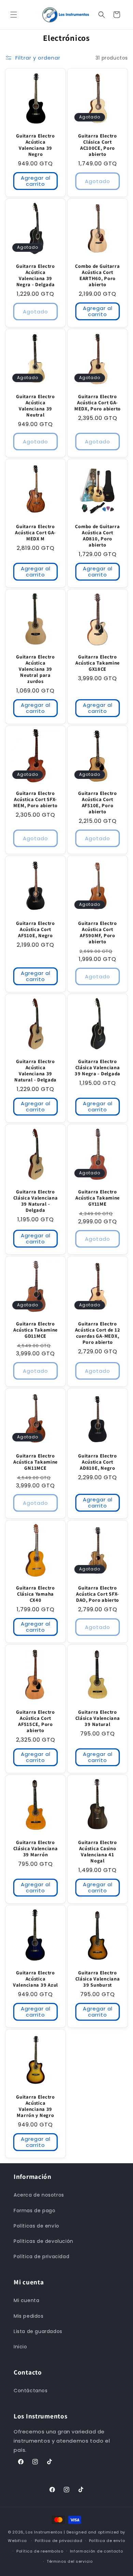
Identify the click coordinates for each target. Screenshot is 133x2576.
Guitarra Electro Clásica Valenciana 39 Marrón (36, 1848)
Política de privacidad (41, 2256)
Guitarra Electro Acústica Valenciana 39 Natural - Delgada (35, 1071)
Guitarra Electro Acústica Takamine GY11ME (98, 1198)
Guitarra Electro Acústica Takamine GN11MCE (35, 1462)
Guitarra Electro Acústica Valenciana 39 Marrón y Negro (35, 2106)
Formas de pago (34, 2211)
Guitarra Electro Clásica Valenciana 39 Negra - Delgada (98, 1067)
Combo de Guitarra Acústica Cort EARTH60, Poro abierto (97, 275)
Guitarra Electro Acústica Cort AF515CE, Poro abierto (35, 1721)
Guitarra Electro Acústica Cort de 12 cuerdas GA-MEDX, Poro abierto (98, 1333)
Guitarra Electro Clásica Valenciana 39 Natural (98, 1718)
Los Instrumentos (44, 2532)
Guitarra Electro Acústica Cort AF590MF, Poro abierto (98, 932)
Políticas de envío (36, 2226)
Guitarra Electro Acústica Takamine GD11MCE (35, 1330)
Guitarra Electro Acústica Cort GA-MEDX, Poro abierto (98, 403)
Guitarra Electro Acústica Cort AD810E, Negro (98, 1462)
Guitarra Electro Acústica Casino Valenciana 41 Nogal (98, 1852)
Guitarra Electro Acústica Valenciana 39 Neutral (35, 406)
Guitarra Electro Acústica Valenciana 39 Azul (35, 1979)
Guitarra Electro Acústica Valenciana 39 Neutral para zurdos (35, 669)
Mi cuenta (26, 2300)
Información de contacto (97, 2551)
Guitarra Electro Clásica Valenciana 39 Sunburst (98, 1979)
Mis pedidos (29, 2316)
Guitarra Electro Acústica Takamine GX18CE (98, 663)
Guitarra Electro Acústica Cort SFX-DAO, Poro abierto (98, 1594)
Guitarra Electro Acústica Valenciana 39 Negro (35, 145)
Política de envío (107, 2541)
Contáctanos (31, 2391)
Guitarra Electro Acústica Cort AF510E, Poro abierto (98, 802)
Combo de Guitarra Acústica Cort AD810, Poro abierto (97, 536)
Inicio (20, 2347)
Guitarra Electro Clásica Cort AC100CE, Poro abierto (98, 145)
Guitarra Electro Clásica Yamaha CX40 (35, 1594)
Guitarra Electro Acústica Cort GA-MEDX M (35, 533)
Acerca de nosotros (39, 2195)
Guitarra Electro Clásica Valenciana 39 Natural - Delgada (36, 1201)
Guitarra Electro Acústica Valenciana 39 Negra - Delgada (35, 275)
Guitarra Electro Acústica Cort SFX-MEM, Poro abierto (35, 799)
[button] (14, 15)
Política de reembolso (40, 2551)
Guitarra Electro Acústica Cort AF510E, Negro (35, 929)
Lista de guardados (38, 2331)
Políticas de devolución (43, 2241)
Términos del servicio (70, 2561)
